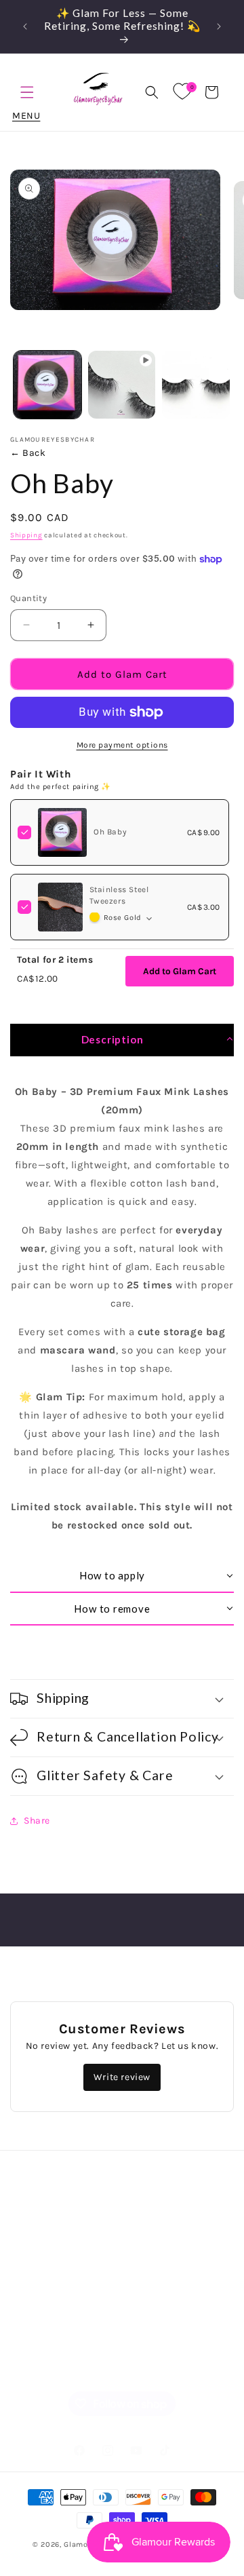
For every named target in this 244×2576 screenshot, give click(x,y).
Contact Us (53, 2363)
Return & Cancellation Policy (95, 2271)
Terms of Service (65, 2209)
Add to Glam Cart (180, 971)
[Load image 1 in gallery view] (47, 385)
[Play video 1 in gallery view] (122, 385)
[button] (152, 92)
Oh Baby (110, 832)
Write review (122, 2077)
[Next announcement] (219, 26)
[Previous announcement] (25, 26)
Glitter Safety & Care (76, 2332)
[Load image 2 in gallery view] (196, 385)
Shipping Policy (63, 2302)
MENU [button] (27, 92)
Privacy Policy (59, 2240)
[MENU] (27, 92)
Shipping (26, 535)
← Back (28, 453)
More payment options (122, 745)
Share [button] (37, 1821)
